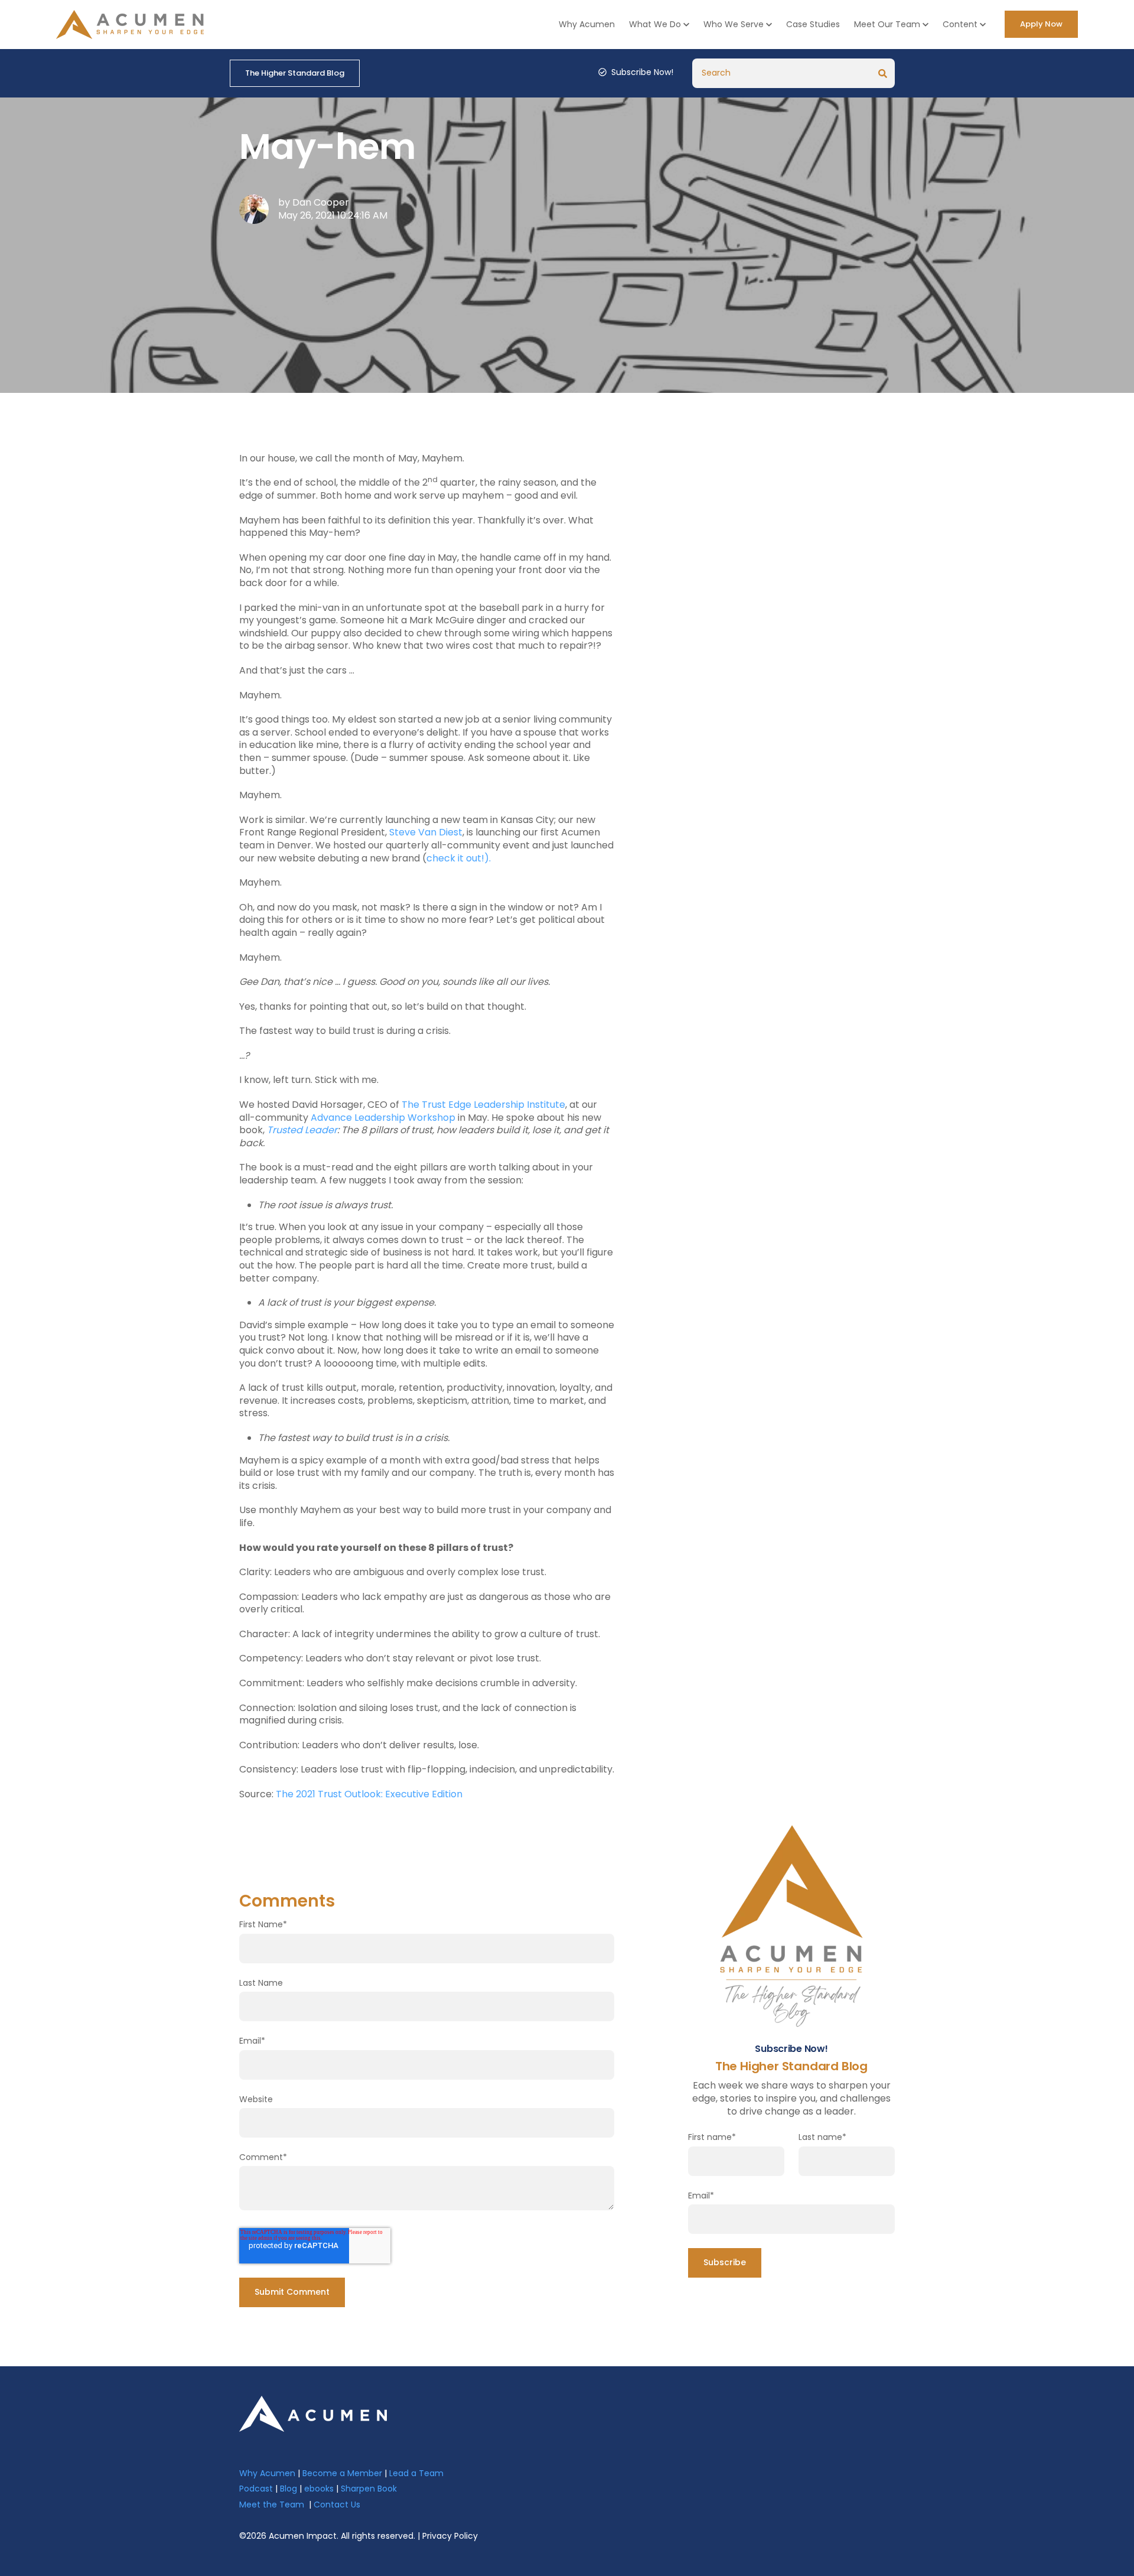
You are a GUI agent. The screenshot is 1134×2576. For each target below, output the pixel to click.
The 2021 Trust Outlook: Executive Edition (369, 1794)
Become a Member (342, 2473)
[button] (659, 25)
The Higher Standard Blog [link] (295, 73)
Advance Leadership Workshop (383, 1118)
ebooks (319, 2489)
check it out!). (459, 858)
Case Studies (813, 24)
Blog (289, 2489)
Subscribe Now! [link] (642, 72)
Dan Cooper (321, 202)
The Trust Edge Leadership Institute (483, 1105)
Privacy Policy (450, 2536)
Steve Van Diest (426, 832)
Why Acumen (587, 24)
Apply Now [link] (1041, 24)
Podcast (256, 2489)
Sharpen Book (369, 2489)
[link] (313, 2413)
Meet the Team (272, 2505)
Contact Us (337, 2505)
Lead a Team (416, 2473)
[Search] (883, 73)
